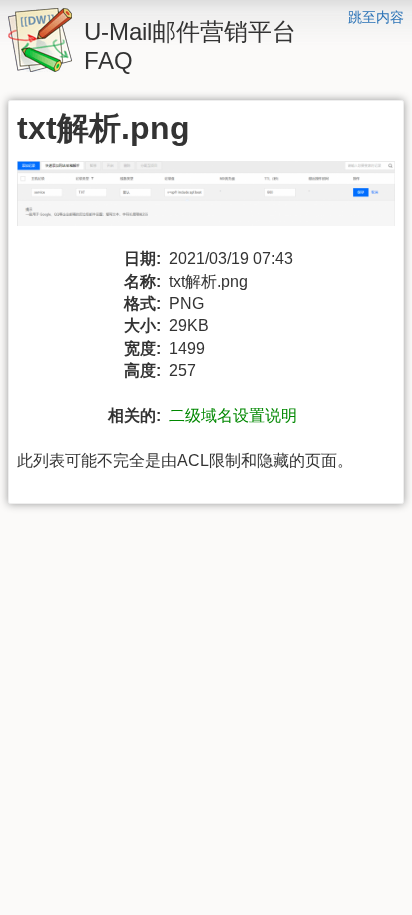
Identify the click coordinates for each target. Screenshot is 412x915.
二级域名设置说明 (233, 415)
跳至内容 (376, 17)
